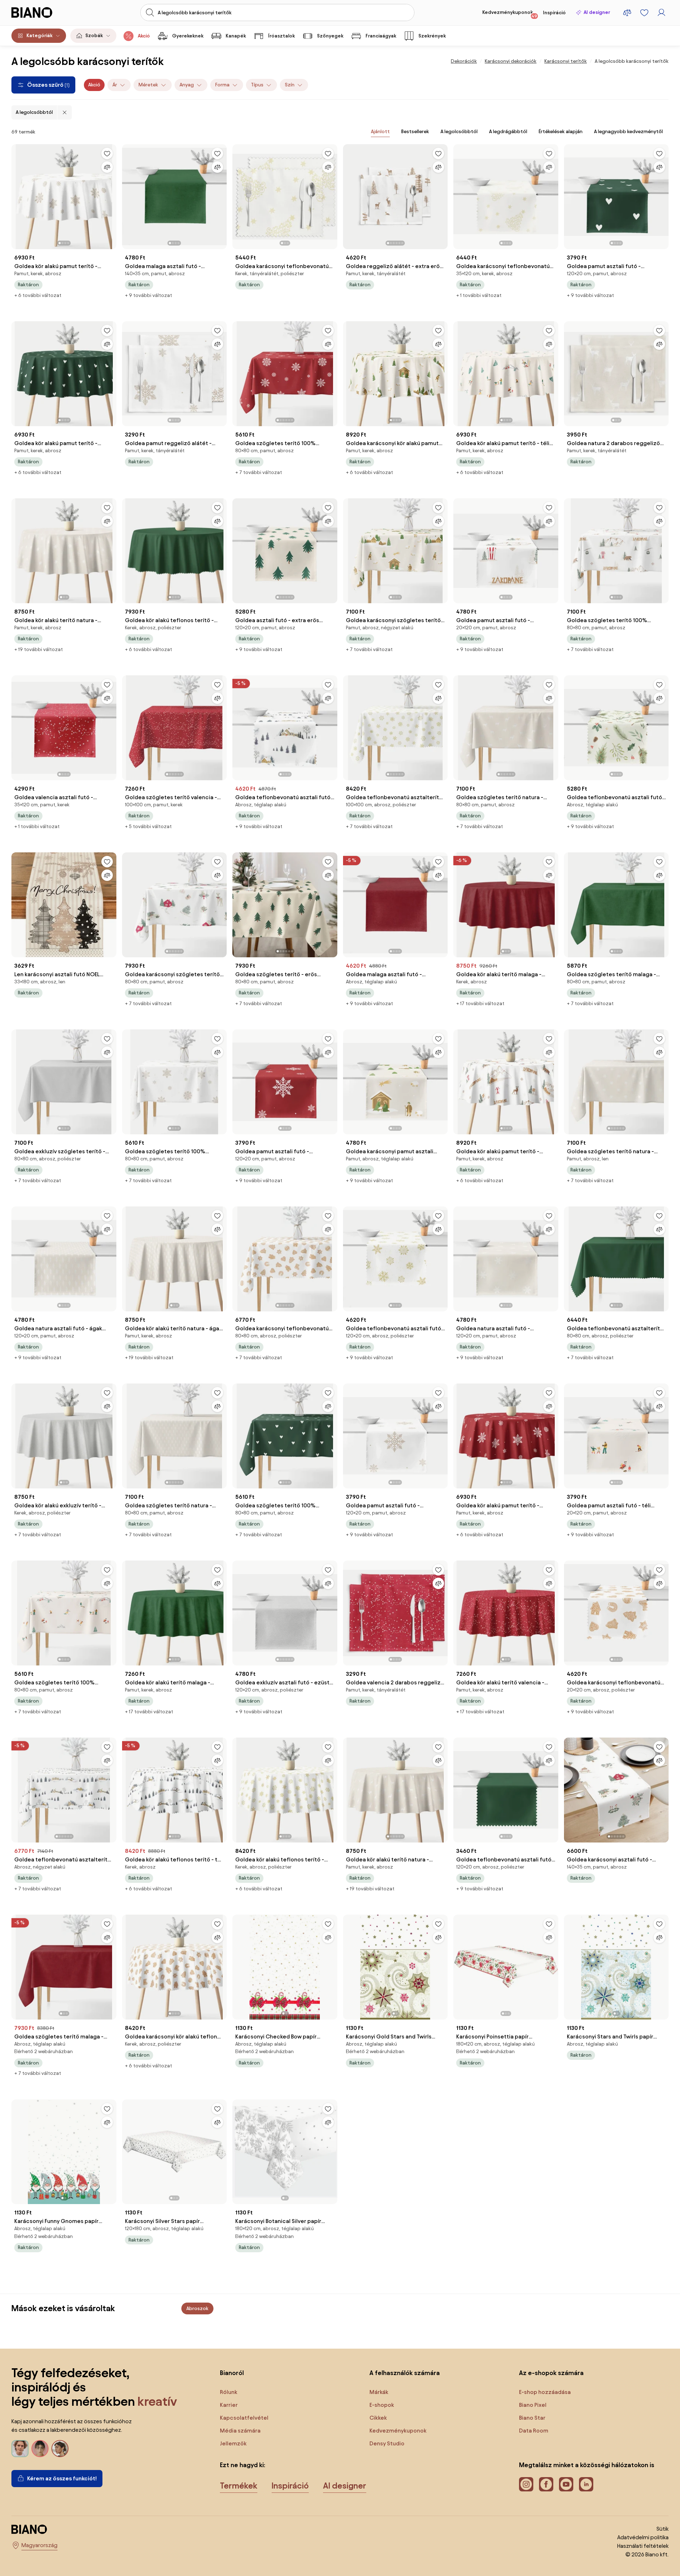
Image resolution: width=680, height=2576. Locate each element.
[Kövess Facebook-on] (546, 2484)
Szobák (94, 36)
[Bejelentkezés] (661, 12)
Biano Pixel (533, 2405)
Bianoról (232, 2373)
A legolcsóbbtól (34, 112)
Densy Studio (387, 2443)
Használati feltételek (643, 2546)
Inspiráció (554, 13)
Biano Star (532, 2418)
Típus (257, 85)
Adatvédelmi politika (643, 2537)
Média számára (240, 2431)
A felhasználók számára (405, 2373)
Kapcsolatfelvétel (244, 2418)
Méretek (148, 85)
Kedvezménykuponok (510, 14)
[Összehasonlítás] (107, 167)
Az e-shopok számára (551, 2373)
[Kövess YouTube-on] (566, 2484)
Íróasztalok (281, 36)
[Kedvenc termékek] (644, 12)
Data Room (534, 2431)
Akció (144, 36)
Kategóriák (39, 36)
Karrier (229, 2405)
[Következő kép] (111, 195)
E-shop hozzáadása (545, 2392)
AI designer (597, 12)
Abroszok (197, 2308)
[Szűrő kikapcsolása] (65, 112)
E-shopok (382, 2405)
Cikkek (378, 2418)
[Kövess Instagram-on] (526, 2484)
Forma (222, 85)
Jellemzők (233, 2443)
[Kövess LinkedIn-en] (586, 2484)
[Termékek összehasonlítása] (627, 12)
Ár (115, 85)
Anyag (187, 85)
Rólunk (229, 2392)
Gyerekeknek (188, 36)
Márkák (379, 2392)
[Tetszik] (107, 153)
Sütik (663, 2529)
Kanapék (236, 36)
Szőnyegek (330, 36)
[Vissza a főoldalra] (44, 12)
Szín (290, 85)
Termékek (239, 2486)
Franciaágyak (381, 36)
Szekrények (432, 36)
